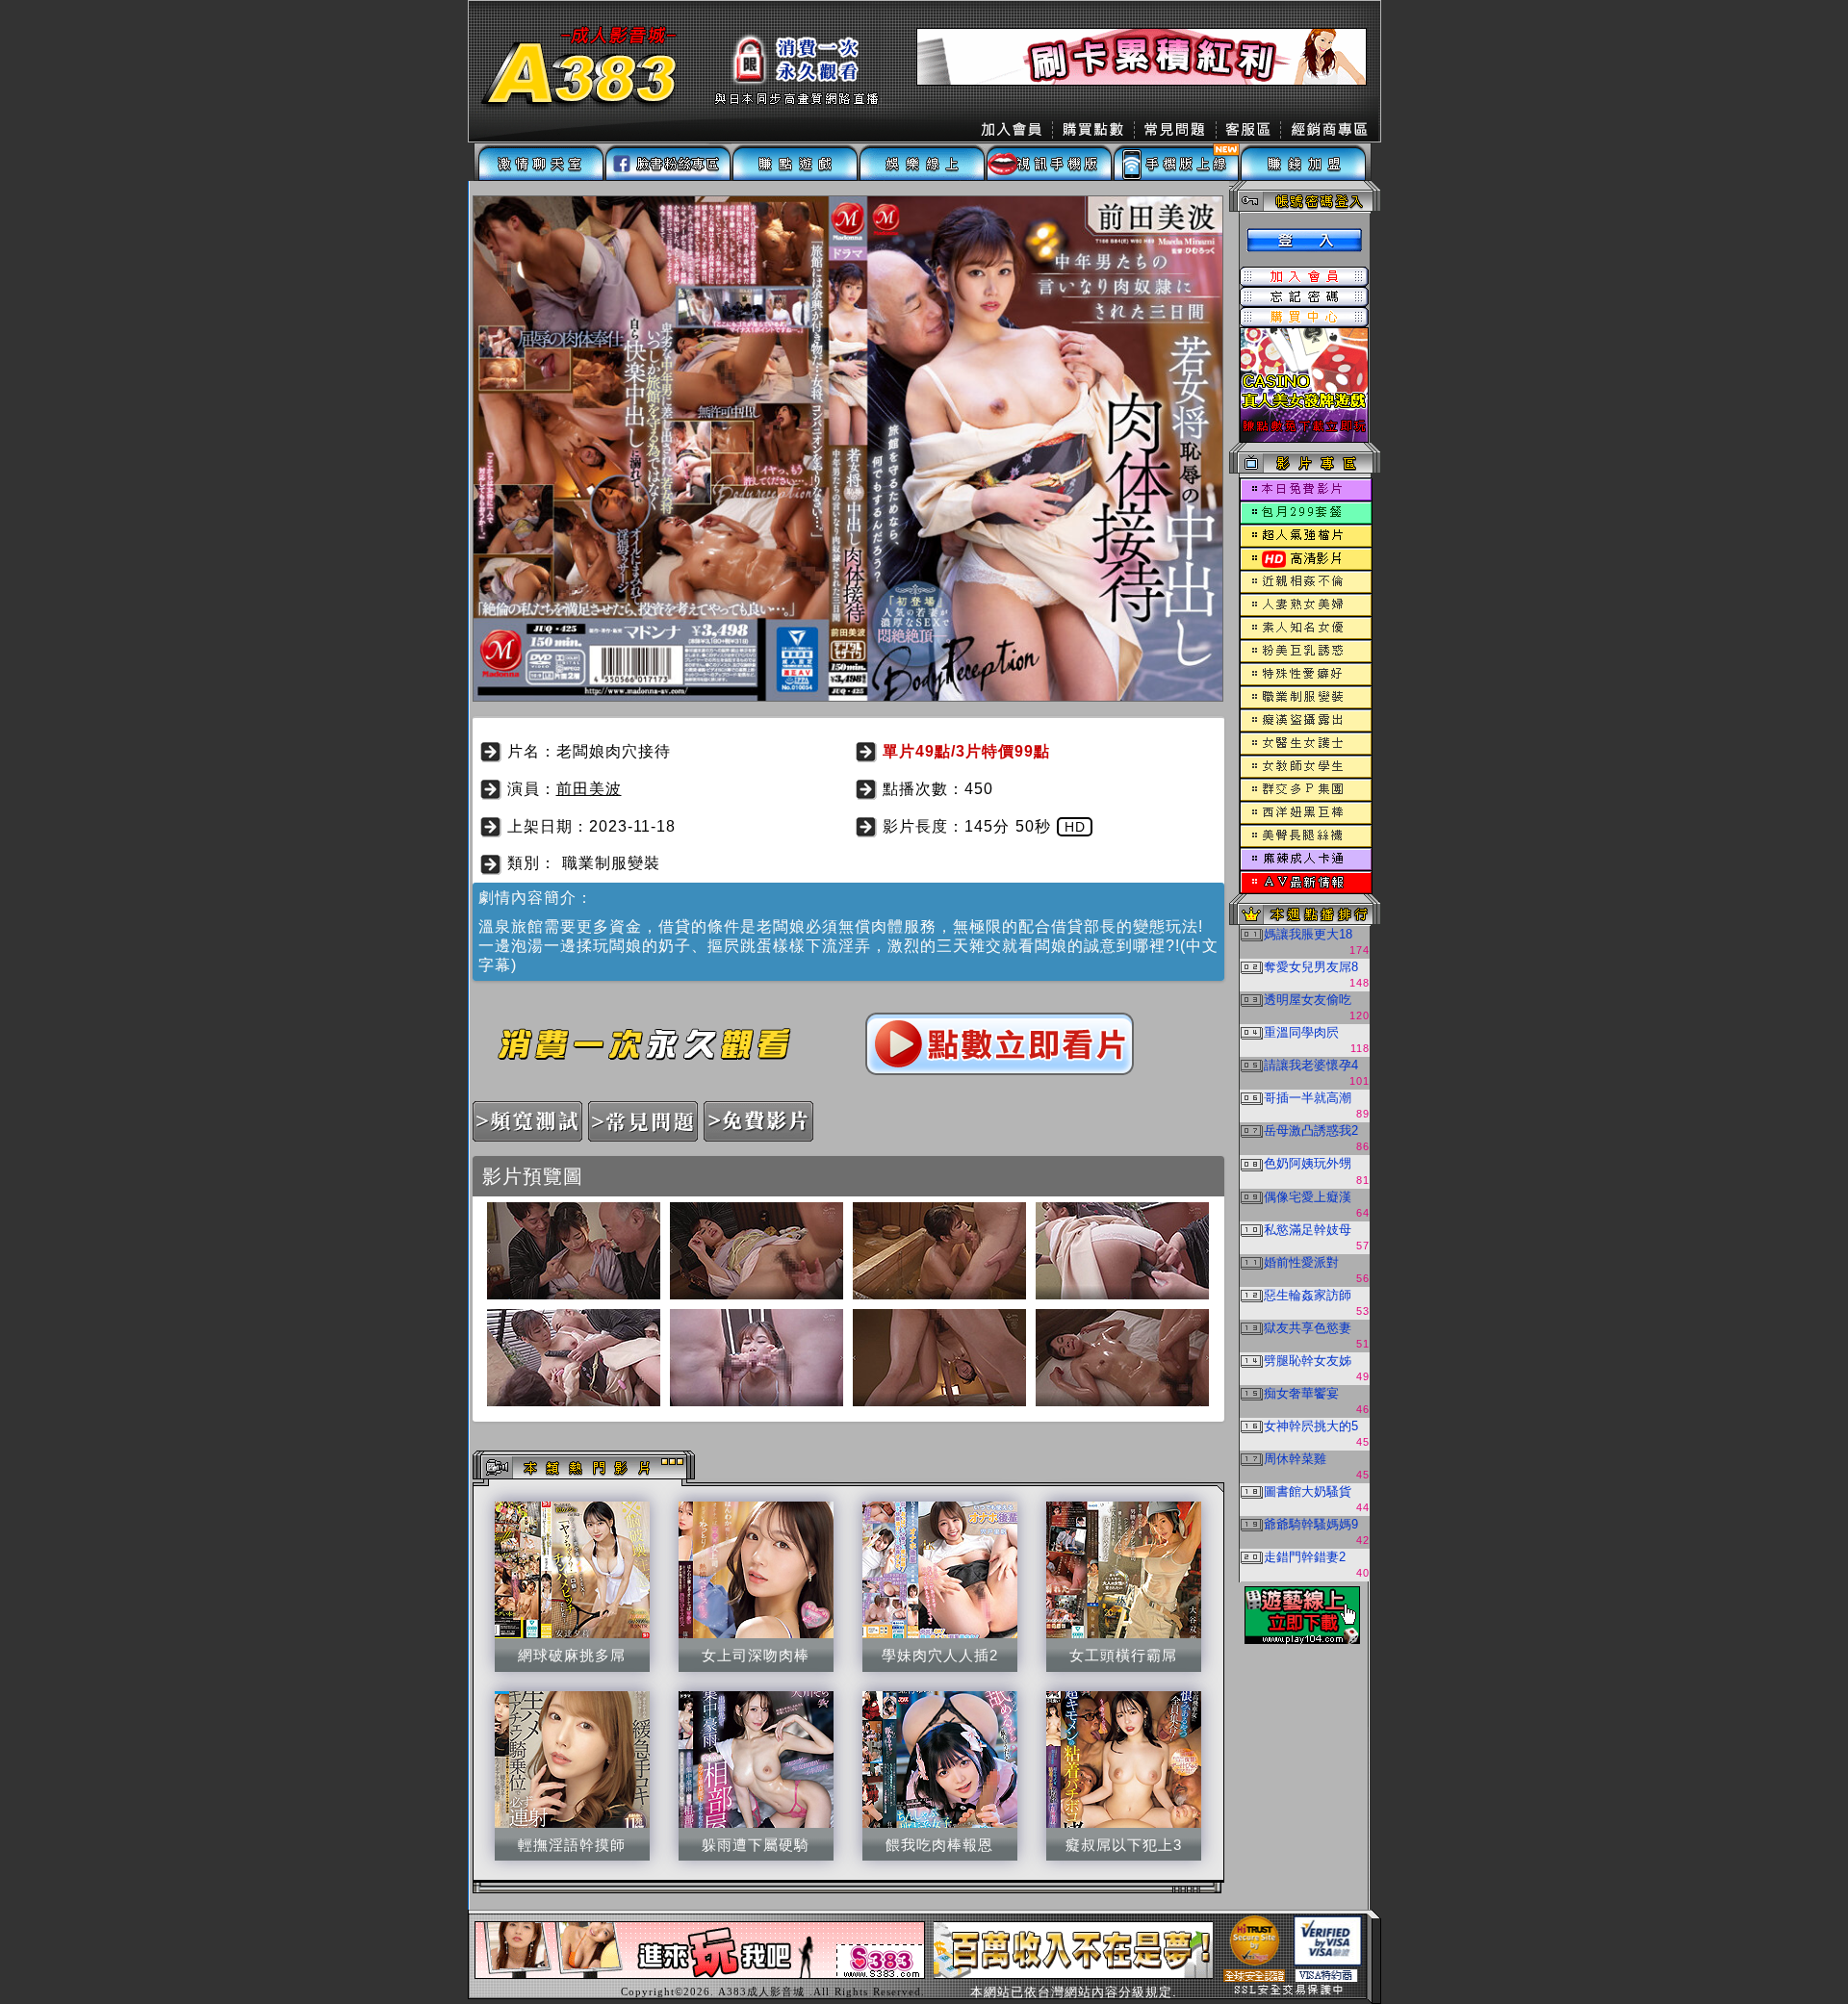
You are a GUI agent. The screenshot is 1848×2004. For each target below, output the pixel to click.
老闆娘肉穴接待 (614, 751)
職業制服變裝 (611, 863)
